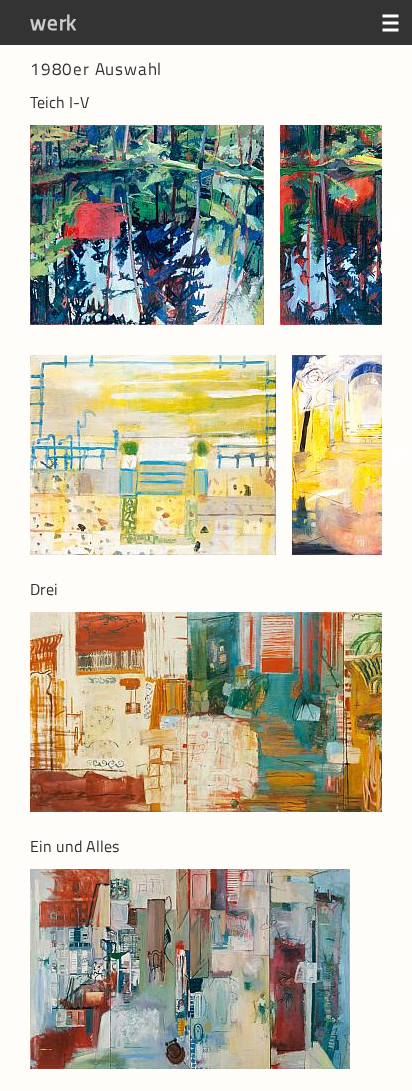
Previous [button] (15, 225)
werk (53, 22)
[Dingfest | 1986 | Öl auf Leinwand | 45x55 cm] (161, 455)
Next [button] (397, 225)
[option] (155, 225)
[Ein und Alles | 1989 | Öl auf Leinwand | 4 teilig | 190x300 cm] (198, 969)
